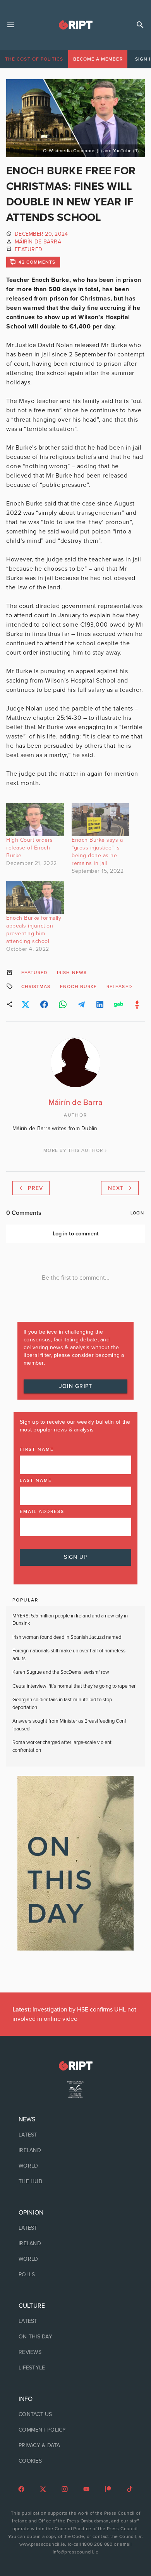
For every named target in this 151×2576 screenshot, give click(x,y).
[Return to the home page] (75, 2066)
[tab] (34, 59)
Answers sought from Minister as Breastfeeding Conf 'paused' (69, 1725)
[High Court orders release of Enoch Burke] (35, 820)
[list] (75, 2150)
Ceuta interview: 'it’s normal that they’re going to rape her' (75, 1686)
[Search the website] (140, 25)
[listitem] (75, 2135)
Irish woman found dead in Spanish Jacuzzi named (67, 1637)
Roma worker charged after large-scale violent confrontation (62, 1746)
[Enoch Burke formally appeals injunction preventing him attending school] (35, 898)
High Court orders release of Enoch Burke (30, 848)
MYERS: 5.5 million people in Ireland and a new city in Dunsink (70, 1620)
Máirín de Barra (38, 242)
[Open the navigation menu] (11, 25)
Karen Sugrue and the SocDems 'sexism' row (61, 1672)
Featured (28, 249)
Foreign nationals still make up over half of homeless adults (69, 1655)
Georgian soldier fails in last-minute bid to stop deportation (62, 1704)
